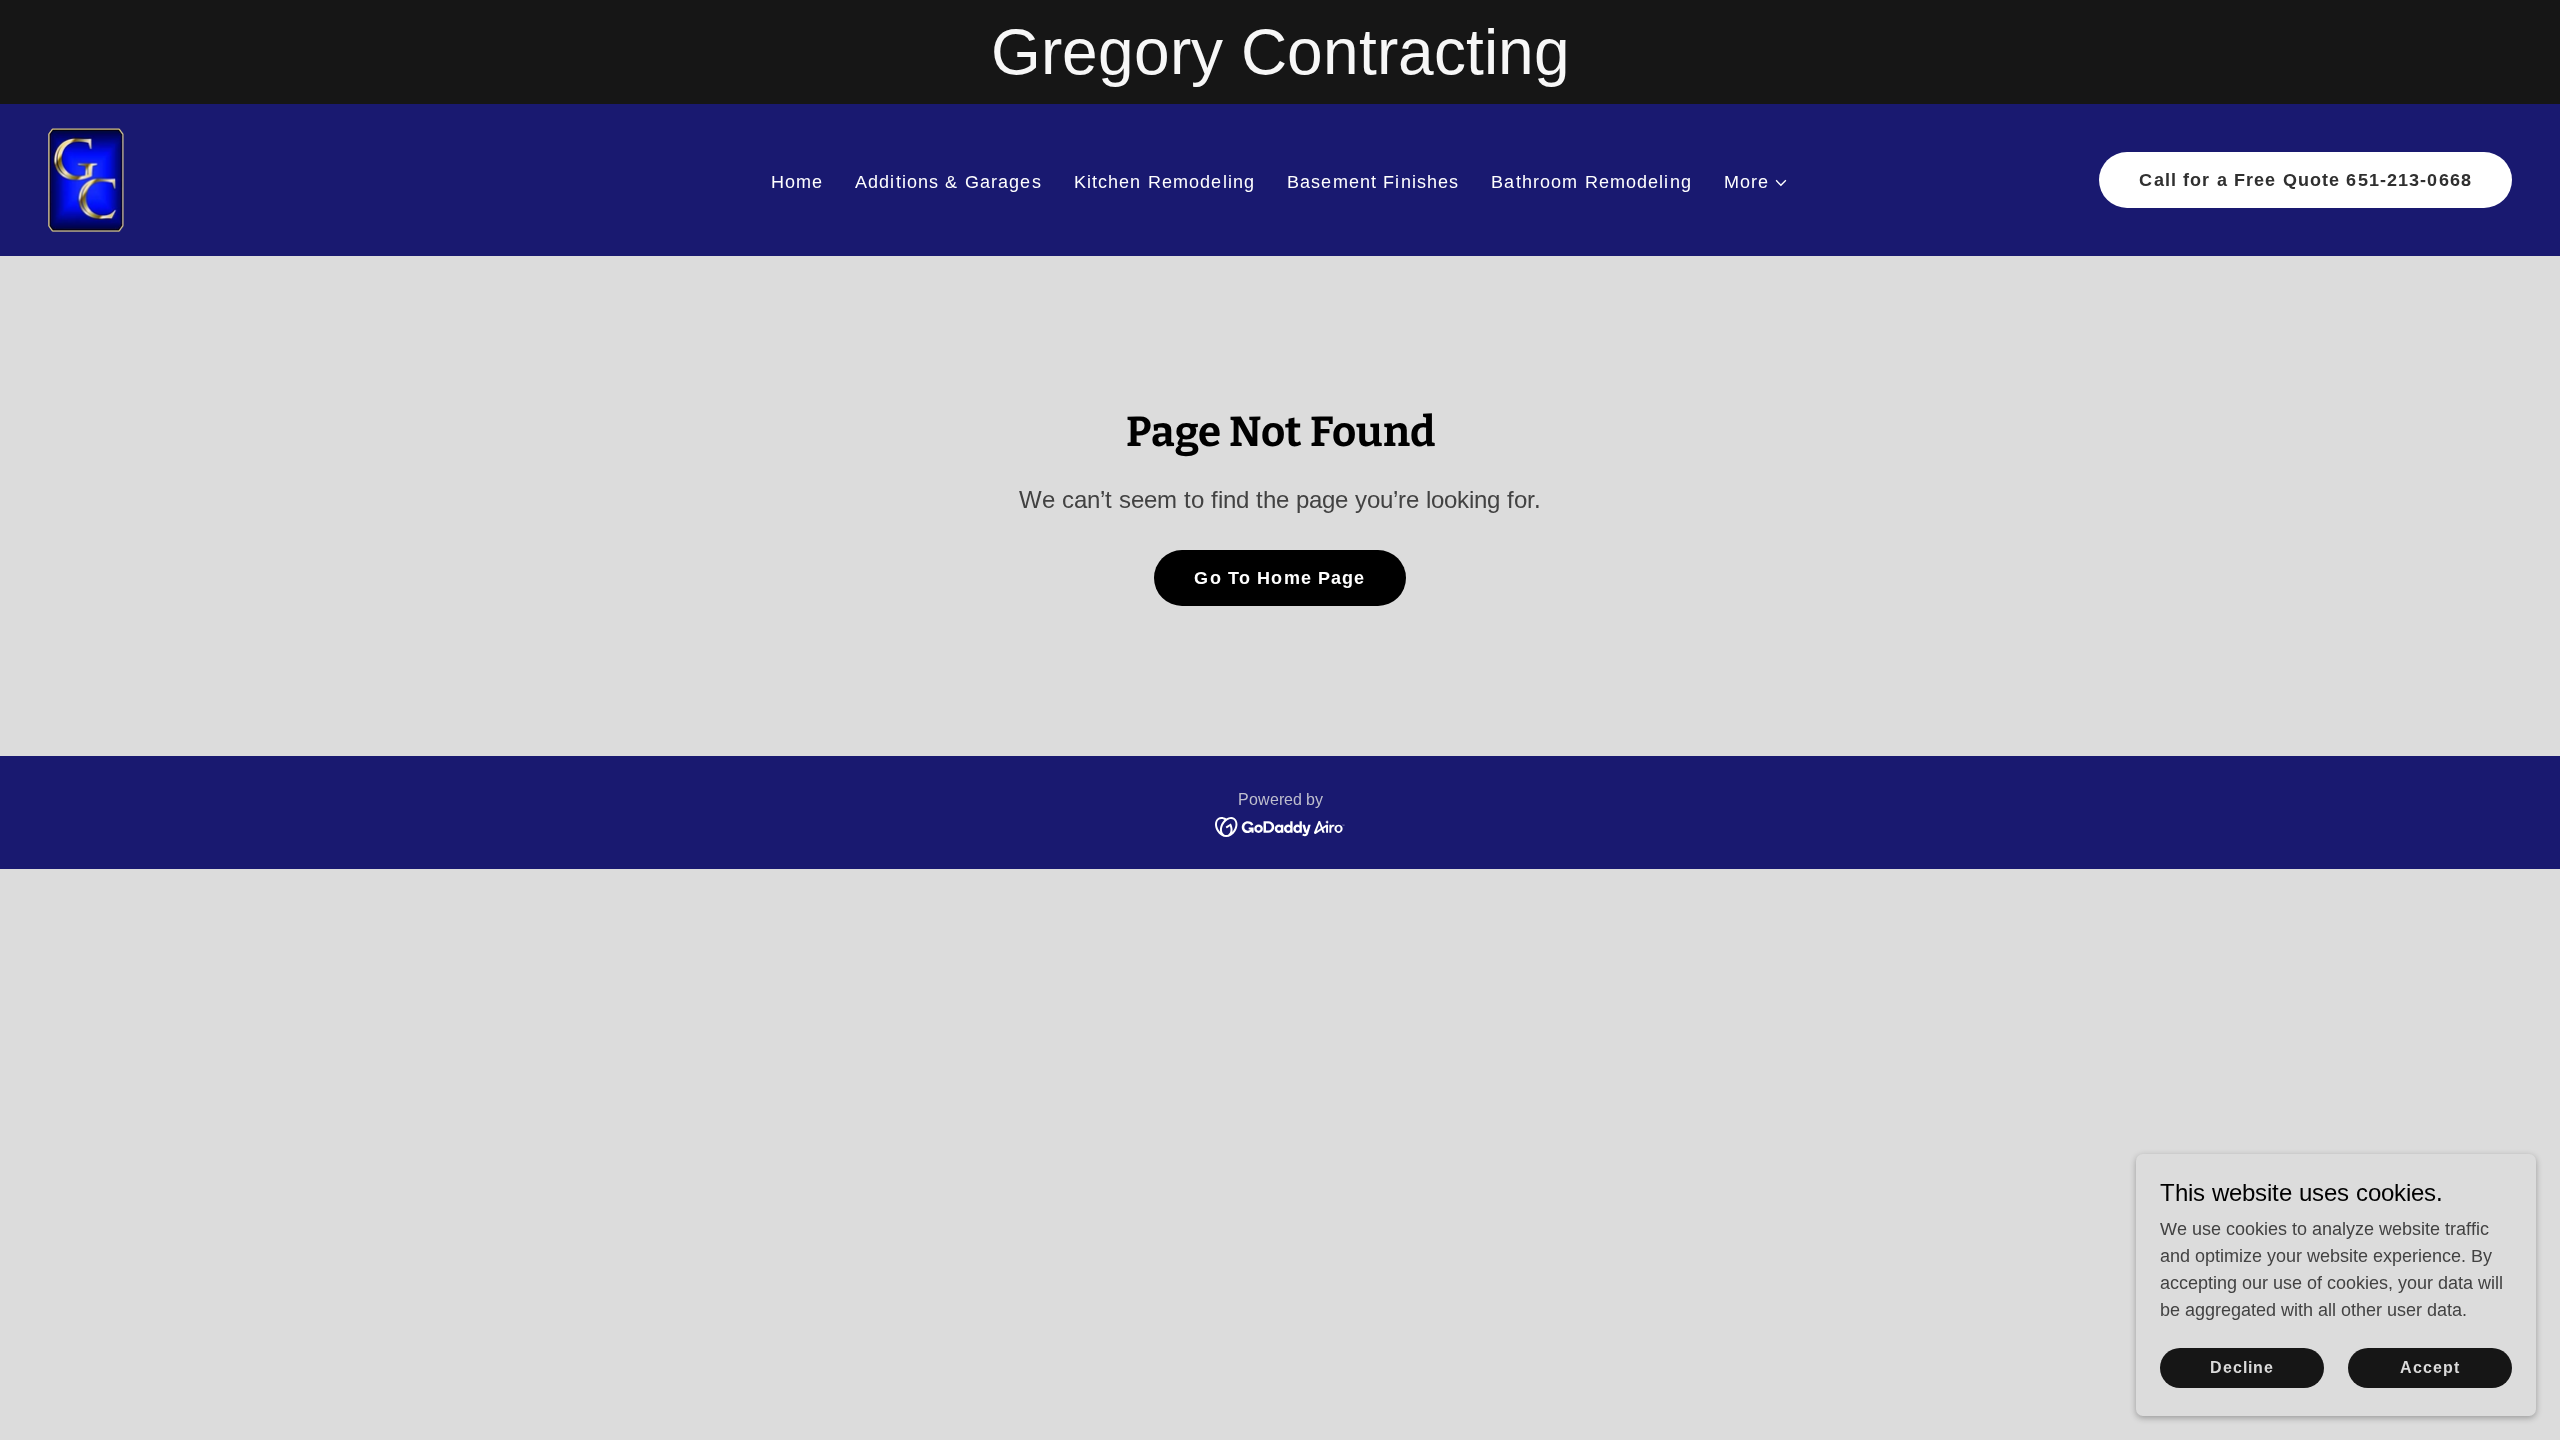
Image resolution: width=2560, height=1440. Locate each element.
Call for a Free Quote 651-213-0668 (2305, 180)
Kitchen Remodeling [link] (1164, 182)
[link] (86, 179)
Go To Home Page (1279, 578)
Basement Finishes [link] (1373, 182)
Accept (2430, 1367)
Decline (2242, 1367)
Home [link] (797, 182)
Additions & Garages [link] (948, 182)
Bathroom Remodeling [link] (1591, 182)
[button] (1757, 182)
